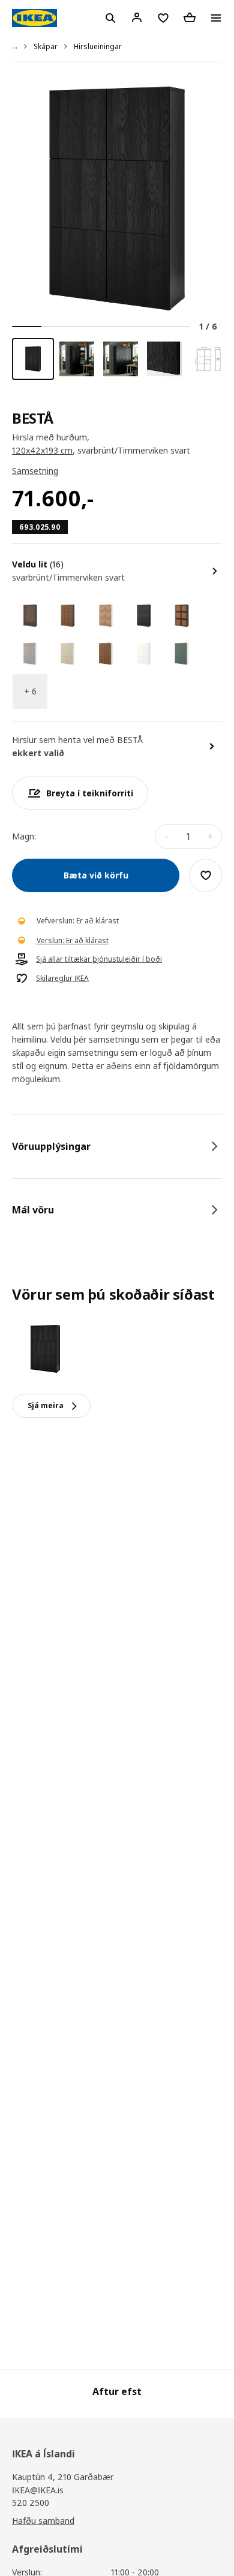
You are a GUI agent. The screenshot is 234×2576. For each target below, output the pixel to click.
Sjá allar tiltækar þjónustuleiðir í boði (99, 959)
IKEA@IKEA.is (38, 2490)
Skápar (46, 46)
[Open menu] (216, 18)
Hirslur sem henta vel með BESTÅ (77, 740)
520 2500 (31, 2503)
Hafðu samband (43, 2521)
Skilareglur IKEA (62, 979)
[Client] (137, 17)
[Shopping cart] (190, 17)
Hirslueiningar (98, 46)
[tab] (117, 1146)
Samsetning (35, 471)
